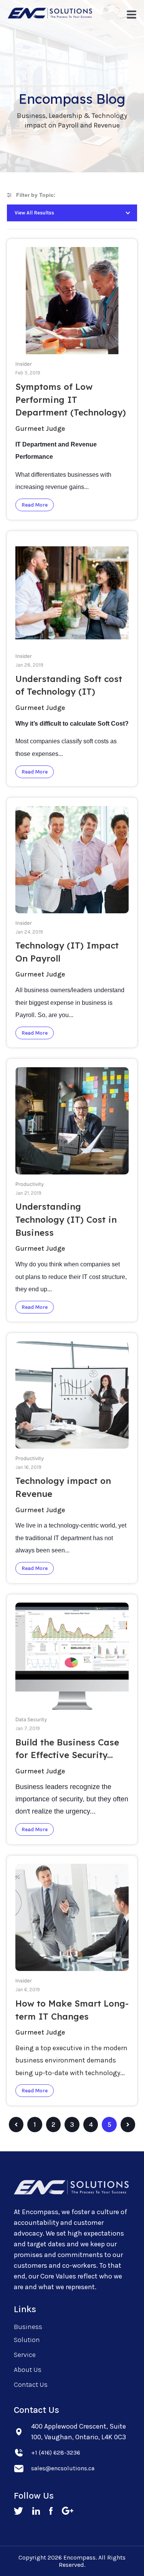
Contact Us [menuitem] (31, 2385)
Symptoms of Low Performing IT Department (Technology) (71, 400)
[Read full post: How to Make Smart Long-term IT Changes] (72, 1974)
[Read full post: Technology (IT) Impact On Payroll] (72, 916)
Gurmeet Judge (40, 429)
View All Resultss (34, 213)
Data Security (31, 1720)
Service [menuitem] (25, 2355)
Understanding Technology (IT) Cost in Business (66, 1219)
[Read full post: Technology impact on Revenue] (72, 1451)
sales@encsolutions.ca (63, 2468)
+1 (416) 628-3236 (56, 2453)
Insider (24, 364)
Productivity (30, 1184)
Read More (35, 505)
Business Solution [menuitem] (28, 2333)
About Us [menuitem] (28, 2370)
